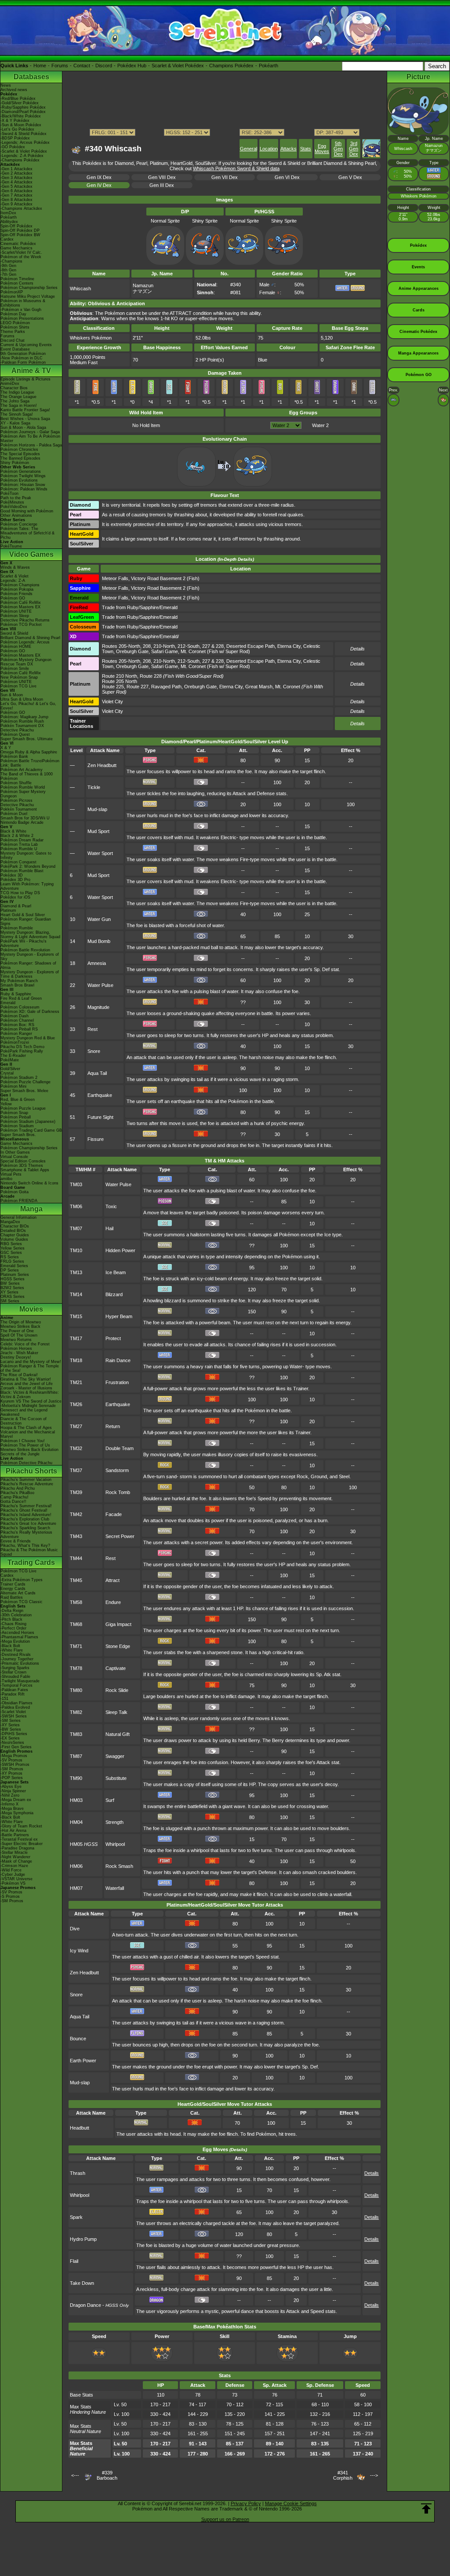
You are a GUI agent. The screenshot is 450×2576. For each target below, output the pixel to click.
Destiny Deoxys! (16, 1357)
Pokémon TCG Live (18, 686)
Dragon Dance (85, 2305)
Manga (31, 1209)
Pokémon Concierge (19, 524)
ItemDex (8, 213)
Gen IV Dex (99, 185)
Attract (112, 1580)
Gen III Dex (162, 185)
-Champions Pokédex (20, 160)
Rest (93, 1029)
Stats (306, 149)
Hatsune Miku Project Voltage (28, 296)
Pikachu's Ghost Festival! (24, 1510)
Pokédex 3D (12, 875)
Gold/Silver (10, 1069)
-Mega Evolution (15, 1641)
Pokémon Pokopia (17, 589)
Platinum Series (15, 1275)
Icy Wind (79, 1951)
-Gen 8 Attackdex (16, 200)
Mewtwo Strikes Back (20, 1326)
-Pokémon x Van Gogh (21, 310)
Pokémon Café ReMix (21, 603)
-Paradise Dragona (17, 1848)
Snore (94, 1051)
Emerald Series (14, 1266)
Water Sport (100, 853)
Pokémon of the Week (21, 257)
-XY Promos (11, 1773)
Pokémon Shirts (15, 327)
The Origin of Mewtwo (21, 1322)
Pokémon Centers (17, 283)
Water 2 (320, 425)
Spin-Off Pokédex (16, 226)
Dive (75, 1929)
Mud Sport (98, 831)
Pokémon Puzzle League (23, 1108)
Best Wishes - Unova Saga (25, 419)
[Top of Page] (426, 2509)
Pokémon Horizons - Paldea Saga (31, 445)
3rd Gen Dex (354, 149)
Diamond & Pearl (16, 906)
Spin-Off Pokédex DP (20, 230)
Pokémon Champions (20, 585)
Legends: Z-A (13, 581)
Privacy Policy (246, 2503)
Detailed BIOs (13, 1231)
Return (113, 1426)
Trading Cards (31, 1562)
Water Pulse (100, 985)
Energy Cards (13, 1589)
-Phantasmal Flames (19, 1637)
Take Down (82, 2283)
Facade (114, 1514)
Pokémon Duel (14, 814)
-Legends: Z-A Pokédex (22, 156)
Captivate (116, 1668)
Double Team (120, 1448)
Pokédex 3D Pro (15, 880)
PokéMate (10, 1060)
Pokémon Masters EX (20, 607)
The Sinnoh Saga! (17, 414)
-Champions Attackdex (21, 208)
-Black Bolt (10, 1646)
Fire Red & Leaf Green (21, 998)
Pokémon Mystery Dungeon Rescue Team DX (26, 662)
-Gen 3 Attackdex (16, 178)
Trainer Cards (13, 1584)
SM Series (10, 1301)
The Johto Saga (15, 401)
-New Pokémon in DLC (22, 358)
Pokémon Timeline (17, 279)
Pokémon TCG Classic (22, 1602)
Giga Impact (118, 1624)
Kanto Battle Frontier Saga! (25, 410)
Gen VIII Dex (162, 177)
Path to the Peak (16, 498)
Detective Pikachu (17, 730)
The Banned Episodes (20, 458)
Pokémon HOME (16, 647)
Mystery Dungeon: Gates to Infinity (26, 855)
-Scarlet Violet (13, 1712)
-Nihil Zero (10, 1795)
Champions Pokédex (231, 66)
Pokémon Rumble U (19, 849)
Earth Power (83, 2061)
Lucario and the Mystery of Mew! (31, 1362)
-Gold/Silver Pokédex (20, 103)
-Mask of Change (16, 1861)
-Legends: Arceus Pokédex (25, 143)
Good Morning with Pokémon (27, 511)
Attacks (289, 149)
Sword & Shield (14, 633)
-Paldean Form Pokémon (23, 362)
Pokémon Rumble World (23, 787)
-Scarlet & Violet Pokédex (24, 151)
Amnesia (97, 963)
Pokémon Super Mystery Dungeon (23, 794)
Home (40, 66)
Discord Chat (13, 340)
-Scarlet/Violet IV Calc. (21, 252)
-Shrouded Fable (15, 1677)
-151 (4, 1699)
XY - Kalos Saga (15, 423)
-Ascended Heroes (17, 1633)
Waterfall (115, 1888)
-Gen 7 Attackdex (16, 195)
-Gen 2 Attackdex (16, 173)
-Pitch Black (11, 1619)
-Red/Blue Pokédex (18, 99)
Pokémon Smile (15, 669)
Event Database (15, 349)
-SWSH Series (14, 1716)
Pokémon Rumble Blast (22, 871)
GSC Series (11, 1253)
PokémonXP (12, 292)
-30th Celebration (16, 1615)
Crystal (7, 1073)
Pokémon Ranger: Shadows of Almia (28, 965)
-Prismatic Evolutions (20, 1663)
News (6, 85)
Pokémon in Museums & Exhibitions (23, 303)
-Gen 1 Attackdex (16, 169)
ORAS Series (13, 1297)
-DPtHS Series (14, 1734)
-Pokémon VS (13, 1883)
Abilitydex (9, 222)
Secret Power (120, 1536)
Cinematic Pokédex (18, 244)
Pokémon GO (13, 598)
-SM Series (11, 1721)
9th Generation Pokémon (23, 354)
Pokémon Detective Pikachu (26, 1463)
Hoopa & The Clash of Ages (26, 1428)
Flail (74, 2261)
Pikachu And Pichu (18, 1488)
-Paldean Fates (14, 1690)
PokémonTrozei (15, 1042)
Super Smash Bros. (18, 1135)
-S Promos (10, 1896)
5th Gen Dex (338, 149)
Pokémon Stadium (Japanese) (28, 1122)
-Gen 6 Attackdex (16, 191)
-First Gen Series (16, 1747)
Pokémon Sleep (15, 616)
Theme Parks (13, 332)
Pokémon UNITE (16, 611)
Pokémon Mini (13, 1086)
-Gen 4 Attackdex (16, 182)
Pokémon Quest (15, 734)
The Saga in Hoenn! (19, 406)
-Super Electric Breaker (22, 1844)
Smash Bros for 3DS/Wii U (25, 818)
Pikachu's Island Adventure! (26, 1515)
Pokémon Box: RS (17, 1025)
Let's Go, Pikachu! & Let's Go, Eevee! (28, 706)
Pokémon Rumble (17, 928)
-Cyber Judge (13, 1874)
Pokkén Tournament (19, 809)
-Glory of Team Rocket (21, 1826)
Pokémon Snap (14, 1113)
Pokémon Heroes (16, 1348)
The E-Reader (13, 1056)
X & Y (6, 748)
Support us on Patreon (225, 2519)
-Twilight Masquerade (20, 1681)
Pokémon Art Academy (22, 770)
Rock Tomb (118, 1492)
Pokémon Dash (15, 1016)
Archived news (14, 90)
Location (269, 149)
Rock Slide (117, 1690)
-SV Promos (11, 1760)
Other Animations (16, 515)
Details (357, 723)
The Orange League (18, 397)
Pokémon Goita (15, 1192)
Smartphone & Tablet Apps (25, 1170)
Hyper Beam (119, 1316)
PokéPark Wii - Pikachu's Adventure (24, 943)
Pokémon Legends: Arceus (25, 642)
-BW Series (11, 1729)
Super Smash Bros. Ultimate (27, 739)
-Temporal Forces (16, 1685)
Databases (31, 77)
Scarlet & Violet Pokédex (178, 66)
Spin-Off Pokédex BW (20, 235)
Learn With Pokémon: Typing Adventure (27, 886)
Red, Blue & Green (18, 1100)
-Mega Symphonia (17, 1813)
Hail (109, 1228)
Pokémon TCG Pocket (21, 625)
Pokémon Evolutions (19, 480)
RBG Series (11, 1244)
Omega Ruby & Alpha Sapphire (29, 752)
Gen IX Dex (99, 177)
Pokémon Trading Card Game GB (31, 1130)
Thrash (78, 2173)
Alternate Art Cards (18, 1593)
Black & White (13, 831)
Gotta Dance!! (13, 1502)
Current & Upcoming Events (26, 345)
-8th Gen (8, 270)
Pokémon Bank (14, 756)
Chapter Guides (15, 1235)
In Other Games (15, 1152)
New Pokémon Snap (19, 677)
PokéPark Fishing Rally (22, 1051)
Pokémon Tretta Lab (19, 844)
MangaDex (10, 1222)
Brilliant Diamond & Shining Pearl (30, 638)
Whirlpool (115, 1844)
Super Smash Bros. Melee (24, 1091)
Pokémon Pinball (16, 1117)
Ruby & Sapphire (16, 994)
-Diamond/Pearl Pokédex (23, 112)
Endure (113, 1602)
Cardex (7, 239)
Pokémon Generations (21, 471)
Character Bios (14, 388)
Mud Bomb (99, 941)
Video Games (31, 554)
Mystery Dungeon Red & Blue (28, 1038)
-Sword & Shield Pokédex (24, 134)
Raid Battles (12, 1597)
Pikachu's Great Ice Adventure (28, 1524)
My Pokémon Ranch (19, 981)
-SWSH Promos (15, 1765)
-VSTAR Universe (16, 1879)
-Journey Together (17, 1659)
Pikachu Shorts (31, 1471)
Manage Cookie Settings (291, 2503)
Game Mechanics (16, 248)
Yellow (6, 1104)
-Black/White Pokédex (21, 116)
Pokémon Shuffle (16, 783)
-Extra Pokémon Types (22, 1580)
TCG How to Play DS (20, 893)
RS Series (10, 1257)
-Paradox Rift (13, 1694)
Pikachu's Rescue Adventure (27, 1484)
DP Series (10, 1270)
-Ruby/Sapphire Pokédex (23, 107)
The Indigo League (17, 392)
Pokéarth (269, 66)
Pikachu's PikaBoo (17, 1493)
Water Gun (99, 919)
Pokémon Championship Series (29, 288)
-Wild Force (11, 1870)
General (249, 149)
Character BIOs (15, 1226)
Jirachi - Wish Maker (19, 1353)
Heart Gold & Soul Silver (23, 915)
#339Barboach (107, 2475)
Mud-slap (97, 809)
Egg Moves (322, 149)
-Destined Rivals (16, 1655)
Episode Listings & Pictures (25, 379)
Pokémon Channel (17, 1020)
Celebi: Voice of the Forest (25, 1344)
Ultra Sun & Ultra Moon (22, 699)
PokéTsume (11, 546)
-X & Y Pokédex (15, 121)
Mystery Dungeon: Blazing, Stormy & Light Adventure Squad (30, 935)
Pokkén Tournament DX (22, 726)
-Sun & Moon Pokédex (21, 125)
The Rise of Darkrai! (19, 1375)
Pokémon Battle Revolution (25, 950)
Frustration (117, 1382)
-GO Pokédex (13, 147)
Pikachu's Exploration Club (25, 1519)
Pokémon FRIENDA (19, 1201)
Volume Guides (14, 1239)
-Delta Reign (12, 1611)
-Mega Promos (14, 1756)
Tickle (94, 787)
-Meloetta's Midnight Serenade (28, 1406)
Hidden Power (120, 1250)
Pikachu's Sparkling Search (25, 1528)
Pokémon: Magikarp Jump (24, 717)
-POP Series (12, 1778)
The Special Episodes (20, 454)
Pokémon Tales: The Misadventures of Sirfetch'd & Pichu (27, 533)
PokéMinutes (12, 502)
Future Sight (100, 1117)
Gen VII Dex (225, 177)
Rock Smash (119, 1866)
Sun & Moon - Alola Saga (23, 428)
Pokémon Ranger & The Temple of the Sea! (30, 1368)
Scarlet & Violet (15, 576)
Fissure (96, 1139)
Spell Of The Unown (19, 1335)
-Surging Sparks (15, 1668)
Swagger (115, 1756)
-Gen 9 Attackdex (16, 204)
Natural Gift (118, 1734)
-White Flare (12, 1650)
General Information (18, 1217)
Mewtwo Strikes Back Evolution (29, 1450)
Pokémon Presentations (22, 318)
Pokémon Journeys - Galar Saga (30, 432)
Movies (31, 1309)
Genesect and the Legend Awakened (24, 1412)
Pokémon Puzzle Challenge (25, 1082)
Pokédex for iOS (15, 897)
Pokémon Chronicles (19, 449)
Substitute (116, 1778)
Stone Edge (118, 1646)
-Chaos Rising (13, 1624)
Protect (113, 1338)
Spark (76, 2217)
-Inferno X (9, 1804)
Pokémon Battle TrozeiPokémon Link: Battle (30, 763)
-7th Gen (8, 274)
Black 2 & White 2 (17, 836)
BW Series (10, 1283)
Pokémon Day (13, 314)
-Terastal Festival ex (19, 1839)
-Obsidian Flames (16, 1703)
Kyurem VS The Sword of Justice (31, 1401)
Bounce (78, 2039)
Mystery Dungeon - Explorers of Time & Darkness (30, 974)
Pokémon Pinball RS (19, 1029)
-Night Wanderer (15, 1857)
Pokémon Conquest (18, 862)
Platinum (8, 910)
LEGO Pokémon (15, 323)
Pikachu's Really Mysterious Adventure (26, 1535)
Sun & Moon (12, 695)
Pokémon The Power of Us (25, 1445)
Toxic (111, 1206)
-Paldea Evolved (15, 1707)
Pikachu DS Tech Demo (22, 1047)
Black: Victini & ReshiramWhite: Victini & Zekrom (30, 1395)
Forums (60, 66)
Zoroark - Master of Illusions (26, 1388)
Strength (114, 1822)
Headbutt (80, 2128)
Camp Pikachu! (15, 1497)
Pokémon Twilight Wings (23, 476)
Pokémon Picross (16, 800)
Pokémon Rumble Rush (22, 721)
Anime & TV (31, 371)
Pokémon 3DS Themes (22, 1166)
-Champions (11, 261)
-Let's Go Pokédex (17, 129)
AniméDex (10, 384)
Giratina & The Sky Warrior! (26, 1379)
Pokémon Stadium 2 (19, 1078)
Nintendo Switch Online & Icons (29, 1183)
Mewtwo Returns (16, 1340)
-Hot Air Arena (13, 1831)
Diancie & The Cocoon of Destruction (24, 1421)
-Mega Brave (12, 1809)
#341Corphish (343, 2475)
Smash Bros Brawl (17, 985)
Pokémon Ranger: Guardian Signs (26, 921)
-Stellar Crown (13, 1672)
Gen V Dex (350, 177)
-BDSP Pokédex (15, 138)
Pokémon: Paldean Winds (24, 489)
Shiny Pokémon (15, 463)
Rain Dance (118, 1360)
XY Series (9, 1292)
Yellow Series (13, 1248)
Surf (110, 1800)
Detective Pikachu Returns (25, 620)
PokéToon (9, 493)
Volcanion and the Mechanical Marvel (28, 1434)
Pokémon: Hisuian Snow (23, 485)
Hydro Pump (83, 2239)
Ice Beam (116, 1272)
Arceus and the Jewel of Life (27, 1384)
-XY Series (10, 1725)
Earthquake (100, 1095)
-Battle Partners (15, 1835)
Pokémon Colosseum (20, 1007)
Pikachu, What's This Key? (25, 1546)
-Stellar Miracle (14, 1853)
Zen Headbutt (102, 765)
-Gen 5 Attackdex (16, 186)
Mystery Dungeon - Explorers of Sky (30, 957)
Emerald (8, 1003)
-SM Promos (12, 1769)
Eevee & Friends (16, 1541)
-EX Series (10, 1738)
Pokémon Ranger (16, 1034)
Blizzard (114, 1294)
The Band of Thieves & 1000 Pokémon (27, 776)
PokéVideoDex (14, 507)
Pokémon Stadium (17, 1126)
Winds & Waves (15, 567)
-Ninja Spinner (13, 1791)
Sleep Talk (116, 1712)
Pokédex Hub (132, 66)
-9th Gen (8, 266)
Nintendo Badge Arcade (22, 822)
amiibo (6, 1179)
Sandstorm (117, 1470)
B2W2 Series (12, 1288)
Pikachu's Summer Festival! (26, 1506)
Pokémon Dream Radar (22, 840)
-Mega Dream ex (16, 1800)
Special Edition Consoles (23, 1161)
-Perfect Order (13, 1628)
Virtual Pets (11, 1174)
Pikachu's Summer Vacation (26, 1480)
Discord (104, 66)
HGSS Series (13, 1279)
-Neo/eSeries (12, 1743)
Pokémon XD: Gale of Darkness (30, 1012)
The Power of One (17, 1331)
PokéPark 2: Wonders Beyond (28, 866)
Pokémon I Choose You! (23, 1441)
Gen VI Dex (287, 177)
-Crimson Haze (14, 1866)
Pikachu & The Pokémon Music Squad (29, 1552)
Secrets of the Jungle (20, 1454)
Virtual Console (14, 1157)
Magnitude (98, 1007)
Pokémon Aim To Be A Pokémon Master (30, 438)
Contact (82, 66)
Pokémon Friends (16, 594)
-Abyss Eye (11, 1787)
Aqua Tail (97, 1073)
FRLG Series (12, 1261)
